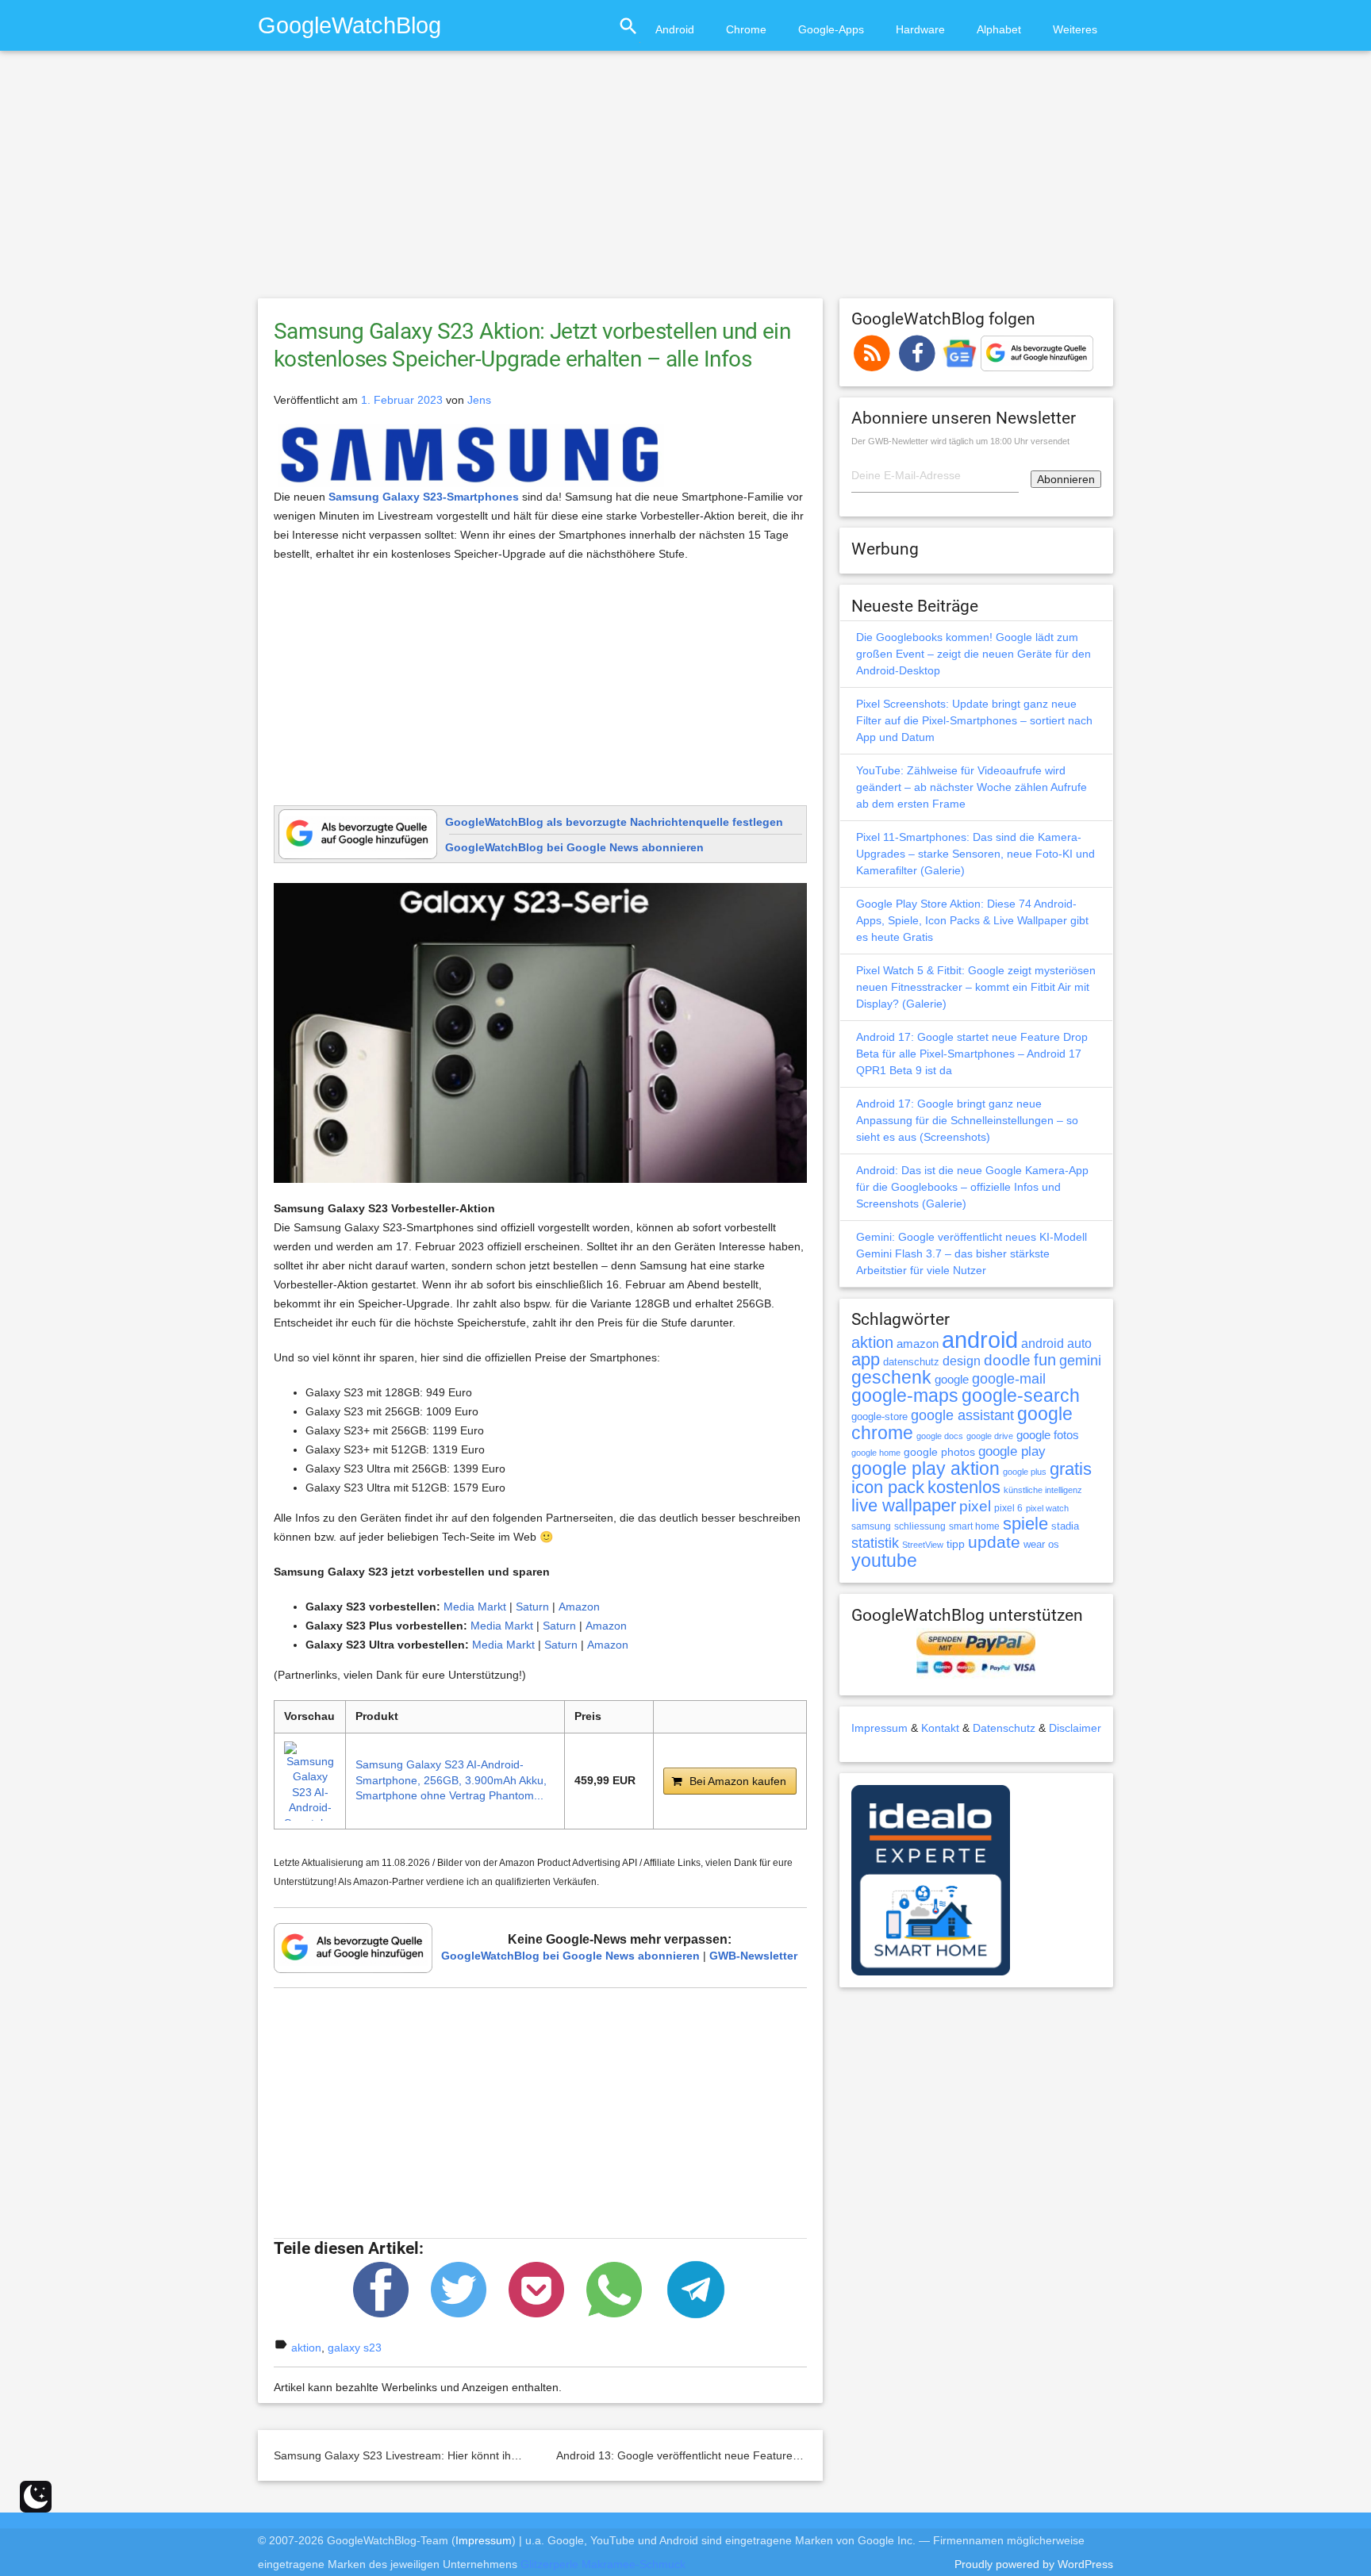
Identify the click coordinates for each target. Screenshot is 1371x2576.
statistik (875, 1543)
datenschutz (911, 1362)
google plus (1025, 1472)
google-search (1021, 1396)
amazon (918, 1344)
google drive (990, 1436)
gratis (1071, 1469)
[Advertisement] (685, 182)
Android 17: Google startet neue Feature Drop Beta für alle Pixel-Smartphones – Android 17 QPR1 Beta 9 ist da (972, 1054)
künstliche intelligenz (1043, 1490)
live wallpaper (904, 1505)
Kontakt (940, 1728)
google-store (879, 1417)
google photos (939, 1452)
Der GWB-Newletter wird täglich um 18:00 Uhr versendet (960, 441)
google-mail (1009, 1379)
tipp (956, 1544)
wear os (1041, 1544)
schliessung (920, 1526)
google (952, 1380)
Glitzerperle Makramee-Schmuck (603, 2564)
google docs (940, 1436)
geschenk (891, 1378)
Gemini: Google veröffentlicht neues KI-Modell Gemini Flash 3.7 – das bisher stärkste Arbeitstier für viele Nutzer (972, 1253)
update (994, 1542)
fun (1045, 1360)
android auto (1056, 1343)
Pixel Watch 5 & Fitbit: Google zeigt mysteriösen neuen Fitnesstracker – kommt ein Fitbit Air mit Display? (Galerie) (976, 987)
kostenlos (964, 1487)
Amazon (579, 1607)
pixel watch (1047, 1508)
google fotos (1048, 1435)
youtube (884, 1561)
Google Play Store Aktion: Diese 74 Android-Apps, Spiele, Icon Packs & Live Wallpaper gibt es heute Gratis (972, 920)
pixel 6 (1008, 1508)
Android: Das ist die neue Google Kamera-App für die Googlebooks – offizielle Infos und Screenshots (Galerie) (972, 1187)
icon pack (888, 1487)
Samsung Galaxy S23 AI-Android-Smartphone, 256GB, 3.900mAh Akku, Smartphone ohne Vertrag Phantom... (451, 1780)
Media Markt (475, 1607)
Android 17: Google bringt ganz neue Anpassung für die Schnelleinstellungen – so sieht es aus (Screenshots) (967, 1120)
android (980, 1340)
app (866, 1359)
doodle (1007, 1360)
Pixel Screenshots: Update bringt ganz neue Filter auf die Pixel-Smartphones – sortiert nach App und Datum (974, 720)
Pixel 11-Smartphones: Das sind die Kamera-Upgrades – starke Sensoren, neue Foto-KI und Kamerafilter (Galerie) (975, 854)
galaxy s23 (355, 2348)
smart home (974, 1526)
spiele (1025, 1524)
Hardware (920, 29)
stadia (1065, 1526)
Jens (479, 400)
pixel (975, 1506)
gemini (1080, 1361)
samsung (871, 1526)
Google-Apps (831, 29)
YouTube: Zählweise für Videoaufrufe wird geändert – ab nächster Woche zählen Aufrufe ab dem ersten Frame (972, 787)
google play (1012, 1451)
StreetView (923, 1545)
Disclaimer (1075, 1728)
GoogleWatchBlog (349, 25)
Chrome (746, 29)
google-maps (905, 1395)
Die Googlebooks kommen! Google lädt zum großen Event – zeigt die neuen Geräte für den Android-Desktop (974, 654)
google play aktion (926, 1468)
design (962, 1361)
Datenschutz (1004, 1728)
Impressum (879, 1728)
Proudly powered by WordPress (1034, 2564)
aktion (306, 2348)
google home (876, 1453)
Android (675, 29)
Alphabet (999, 29)
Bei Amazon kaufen (738, 1781)
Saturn (532, 1607)
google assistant (962, 1415)
